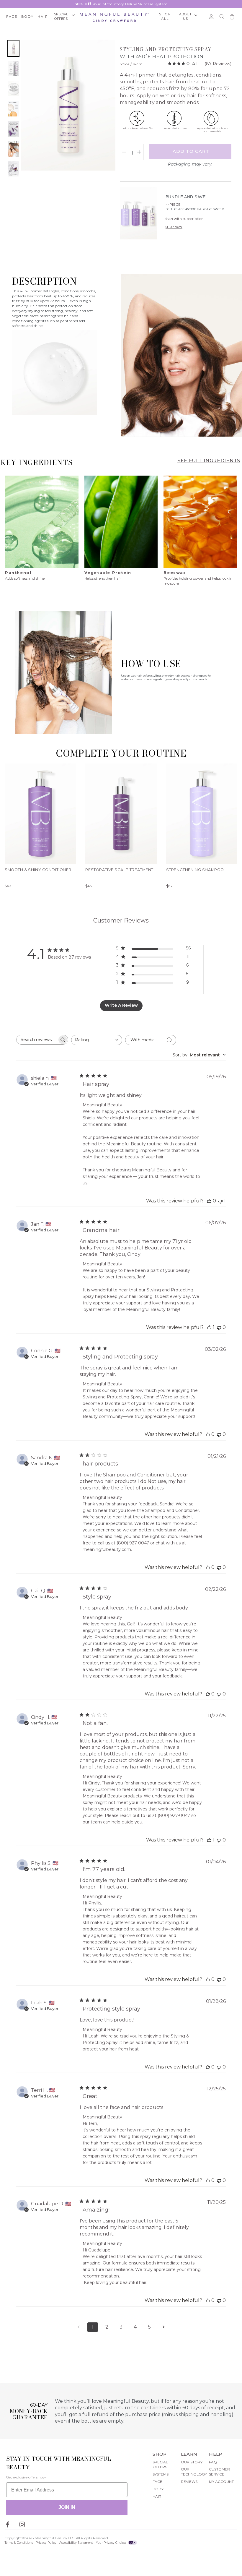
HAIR (157, 2496)
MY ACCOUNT (221, 2482)
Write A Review (121, 1005)
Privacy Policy (46, 2543)
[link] (200, 64)
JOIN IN (67, 2507)
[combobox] (97, 1040)
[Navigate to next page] (163, 2327)
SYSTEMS (161, 2474)
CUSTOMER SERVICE (219, 2472)
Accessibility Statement (76, 2543)
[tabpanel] (42, 531)
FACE (157, 2482)
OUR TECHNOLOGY (194, 2472)
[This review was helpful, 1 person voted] (209, 1327)
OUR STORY (192, 2462)
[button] (64, 17)
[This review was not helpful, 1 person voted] (220, 1201)
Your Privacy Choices (112, 2543)
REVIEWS (189, 2482)
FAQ (213, 2462)
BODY (158, 2489)
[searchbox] (37, 1040)
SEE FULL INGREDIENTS (209, 461)
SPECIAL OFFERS (160, 2465)
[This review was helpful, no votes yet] (209, 1201)
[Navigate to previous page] (79, 2327)
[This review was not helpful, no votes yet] (219, 1327)
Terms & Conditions (19, 2543)
